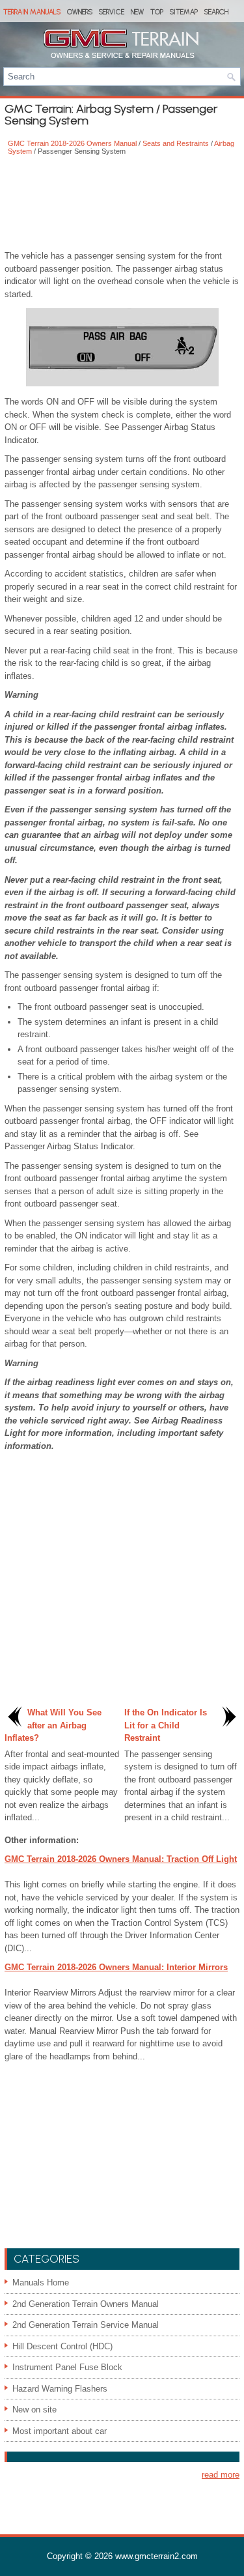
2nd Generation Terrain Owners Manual (86, 2304)
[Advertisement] (122, 204)
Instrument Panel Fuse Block (67, 2367)
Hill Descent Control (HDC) (62, 2346)
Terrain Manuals (32, 12)
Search (216, 12)
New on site (34, 2410)
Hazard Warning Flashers (60, 2389)
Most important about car (60, 2431)
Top (157, 12)
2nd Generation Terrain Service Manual (86, 2325)
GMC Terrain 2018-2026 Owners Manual (72, 143)
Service (112, 12)
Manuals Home (41, 2283)
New (137, 12)
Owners (80, 12)
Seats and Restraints (176, 143)
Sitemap (184, 12)
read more (221, 2475)
